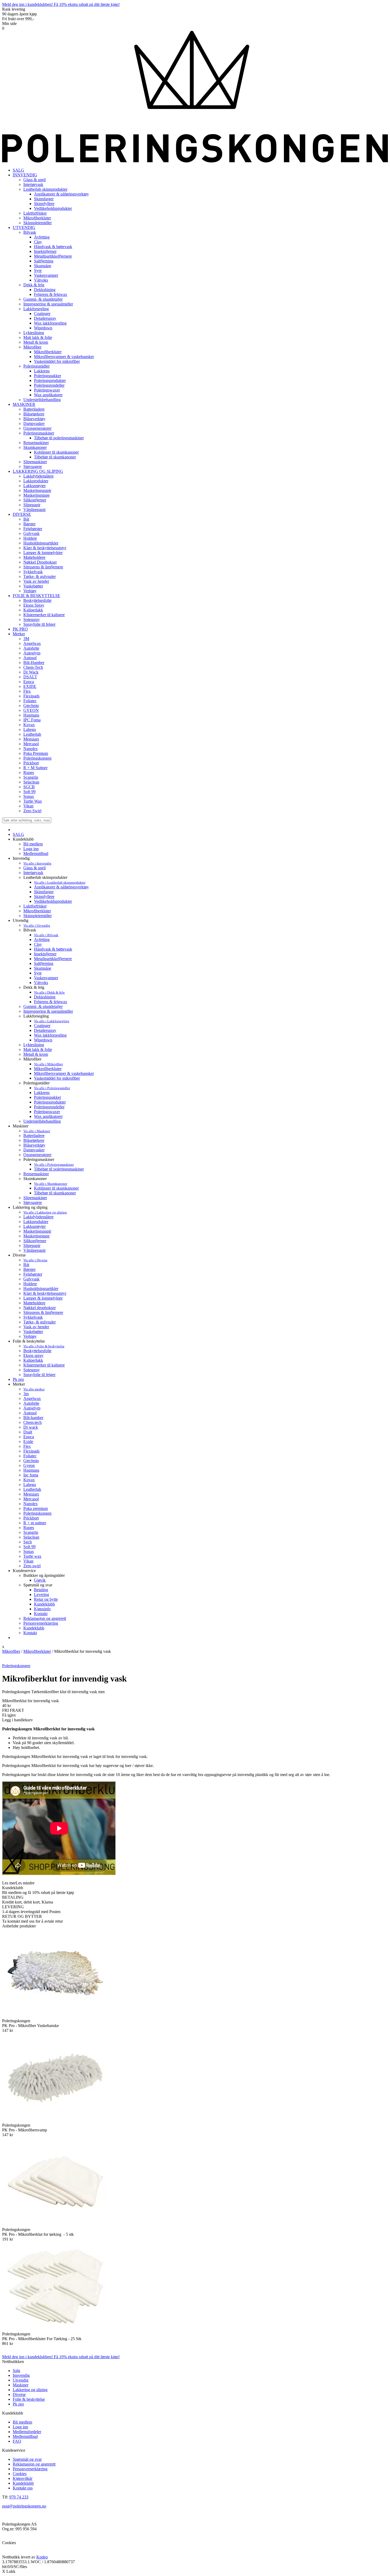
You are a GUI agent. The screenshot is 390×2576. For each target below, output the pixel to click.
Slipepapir (32, 1246)
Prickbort (31, 1518)
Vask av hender (36, 1327)
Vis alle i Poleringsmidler (52, 1088)
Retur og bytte (46, 1599)
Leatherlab (32, 1489)
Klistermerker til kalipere (44, 1365)
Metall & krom (36, 1054)
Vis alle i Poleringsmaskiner (54, 1164)
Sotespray (32, 1370)
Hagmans (31, 1470)
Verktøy (30, 1336)
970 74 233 (19, 2497)
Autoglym (32, 1408)
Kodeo (42, 2557)
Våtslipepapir (34, 1250)
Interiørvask (33, 873)
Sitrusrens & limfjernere (43, 1312)
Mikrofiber (11, 1651)
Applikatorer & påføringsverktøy (61, 887)
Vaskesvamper (46, 978)
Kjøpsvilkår (23, 2478)
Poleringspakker (47, 1097)
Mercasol (31, 1499)
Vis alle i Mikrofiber (48, 1064)
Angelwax (32, 1398)
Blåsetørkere (34, 1140)
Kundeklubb (44, 1604)
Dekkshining (45, 997)
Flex (27, 1446)
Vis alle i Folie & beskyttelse (44, 1346)
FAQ (17, 2441)
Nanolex (31, 1504)
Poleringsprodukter (50, 1102)
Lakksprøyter (34, 1226)
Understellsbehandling (42, 1121)
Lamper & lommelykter (43, 1298)
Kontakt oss (23, 2488)
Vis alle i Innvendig (37, 863)
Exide (28, 1442)
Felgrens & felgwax (51, 1002)
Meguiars (31, 1494)
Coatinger (42, 1026)
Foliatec (30, 1456)
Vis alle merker (34, 1389)
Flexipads (31, 1451)
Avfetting (42, 940)
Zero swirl (32, 1566)
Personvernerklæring (41, 1623)
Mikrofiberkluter (37, 911)
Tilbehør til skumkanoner (55, 1193)
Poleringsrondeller (49, 1107)
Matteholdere (34, 1303)
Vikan (28, 1561)
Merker (19, 634)
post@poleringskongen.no (24, 2506)
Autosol (30, 1413)
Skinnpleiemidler (38, 916)
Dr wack (31, 1427)
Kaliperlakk (33, 1360)
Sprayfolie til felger (39, 1375)
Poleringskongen (37, 1513)
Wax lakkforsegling (50, 1035)
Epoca (29, 1437)
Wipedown (43, 1040)
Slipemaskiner (35, 1198)
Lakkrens (42, 1093)
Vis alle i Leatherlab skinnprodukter (60, 882)
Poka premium (36, 1508)
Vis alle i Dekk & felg (49, 992)
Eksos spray (33, 1355)
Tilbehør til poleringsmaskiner (59, 1169)
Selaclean (31, 1537)
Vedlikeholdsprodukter (53, 901)
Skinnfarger (44, 892)
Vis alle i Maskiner (37, 1131)
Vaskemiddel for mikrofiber (57, 1078)
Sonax (29, 1551)
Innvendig (21, 2375)
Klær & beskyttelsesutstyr (45, 1293)
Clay (38, 944)
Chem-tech (32, 1422)
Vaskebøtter (33, 1332)
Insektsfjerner (45, 954)
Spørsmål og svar (27, 2459)
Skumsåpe (43, 968)
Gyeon (29, 1465)
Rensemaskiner (36, 1174)
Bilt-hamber (33, 1418)
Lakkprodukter (36, 1222)
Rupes (29, 1528)
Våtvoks (41, 983)
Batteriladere (34, 1136)
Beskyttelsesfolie (37, 1351)
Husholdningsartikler (41, 1289)
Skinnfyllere (44, 897)
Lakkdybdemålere (38, 1217)
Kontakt (41, 1614)
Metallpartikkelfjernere (53, 959)
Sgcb (28, 1542)
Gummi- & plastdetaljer (43, 1006)
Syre (38, 973)
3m (26, 1394)
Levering (42, 1594)
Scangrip (31, 1532)
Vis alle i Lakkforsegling (52, 1021)
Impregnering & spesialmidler (48, 1011)
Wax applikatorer (48, 1116)
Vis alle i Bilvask (46, 935)
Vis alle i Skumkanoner (51, 1184)
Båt (26, 1265)
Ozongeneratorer (37, 1155)
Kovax (29, 1480)
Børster (29, 1269)
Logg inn (31, 849)
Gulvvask (31, 1279)
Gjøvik (40, 1580)
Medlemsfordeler (27, 2432)
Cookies (20, 2474)
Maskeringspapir (37, 1231)
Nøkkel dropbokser (40, 1308)
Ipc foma (31, 1475)
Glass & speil (34, 868)
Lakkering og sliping (30, 2390)
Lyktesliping (34, 1045)
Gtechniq (31, 1461)
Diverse (19, 2394)
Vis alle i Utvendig (37, 925)
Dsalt (28, 1432)
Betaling (41, 1590)
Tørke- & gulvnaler (40, 1322)
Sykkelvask (33, 1317)
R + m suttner (35, 1523)
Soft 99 (29, 1547)
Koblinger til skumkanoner (56, 1188)
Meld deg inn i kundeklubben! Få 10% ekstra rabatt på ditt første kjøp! (61, 4)
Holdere (30, 1284)
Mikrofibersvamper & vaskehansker (64, 1073)
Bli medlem (33, 844)
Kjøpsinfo (42, 1609)
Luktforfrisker (35, 906)
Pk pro (18, 1379)
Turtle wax (32, 1556)
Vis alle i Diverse (35, 1260)
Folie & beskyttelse (29, 2399)
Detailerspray (45, 1030)
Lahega (30, 1485)
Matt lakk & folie (38, 1049)
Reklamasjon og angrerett (45, 1618)
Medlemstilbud (36, 853)
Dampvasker (34, 1150)
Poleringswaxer (47, 1112)
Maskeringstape (36, 1236)
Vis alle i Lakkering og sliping (45, 1212)
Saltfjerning (44, 963)
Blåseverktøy (34, 1145)
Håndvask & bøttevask (53, 949)
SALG (18, 170)
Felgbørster (33, 1274)
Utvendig (21, 2380)
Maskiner (21, 2385)
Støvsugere (33, 1202)
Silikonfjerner (35, 1241)
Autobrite (31, 1403)
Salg (16, 2371)
